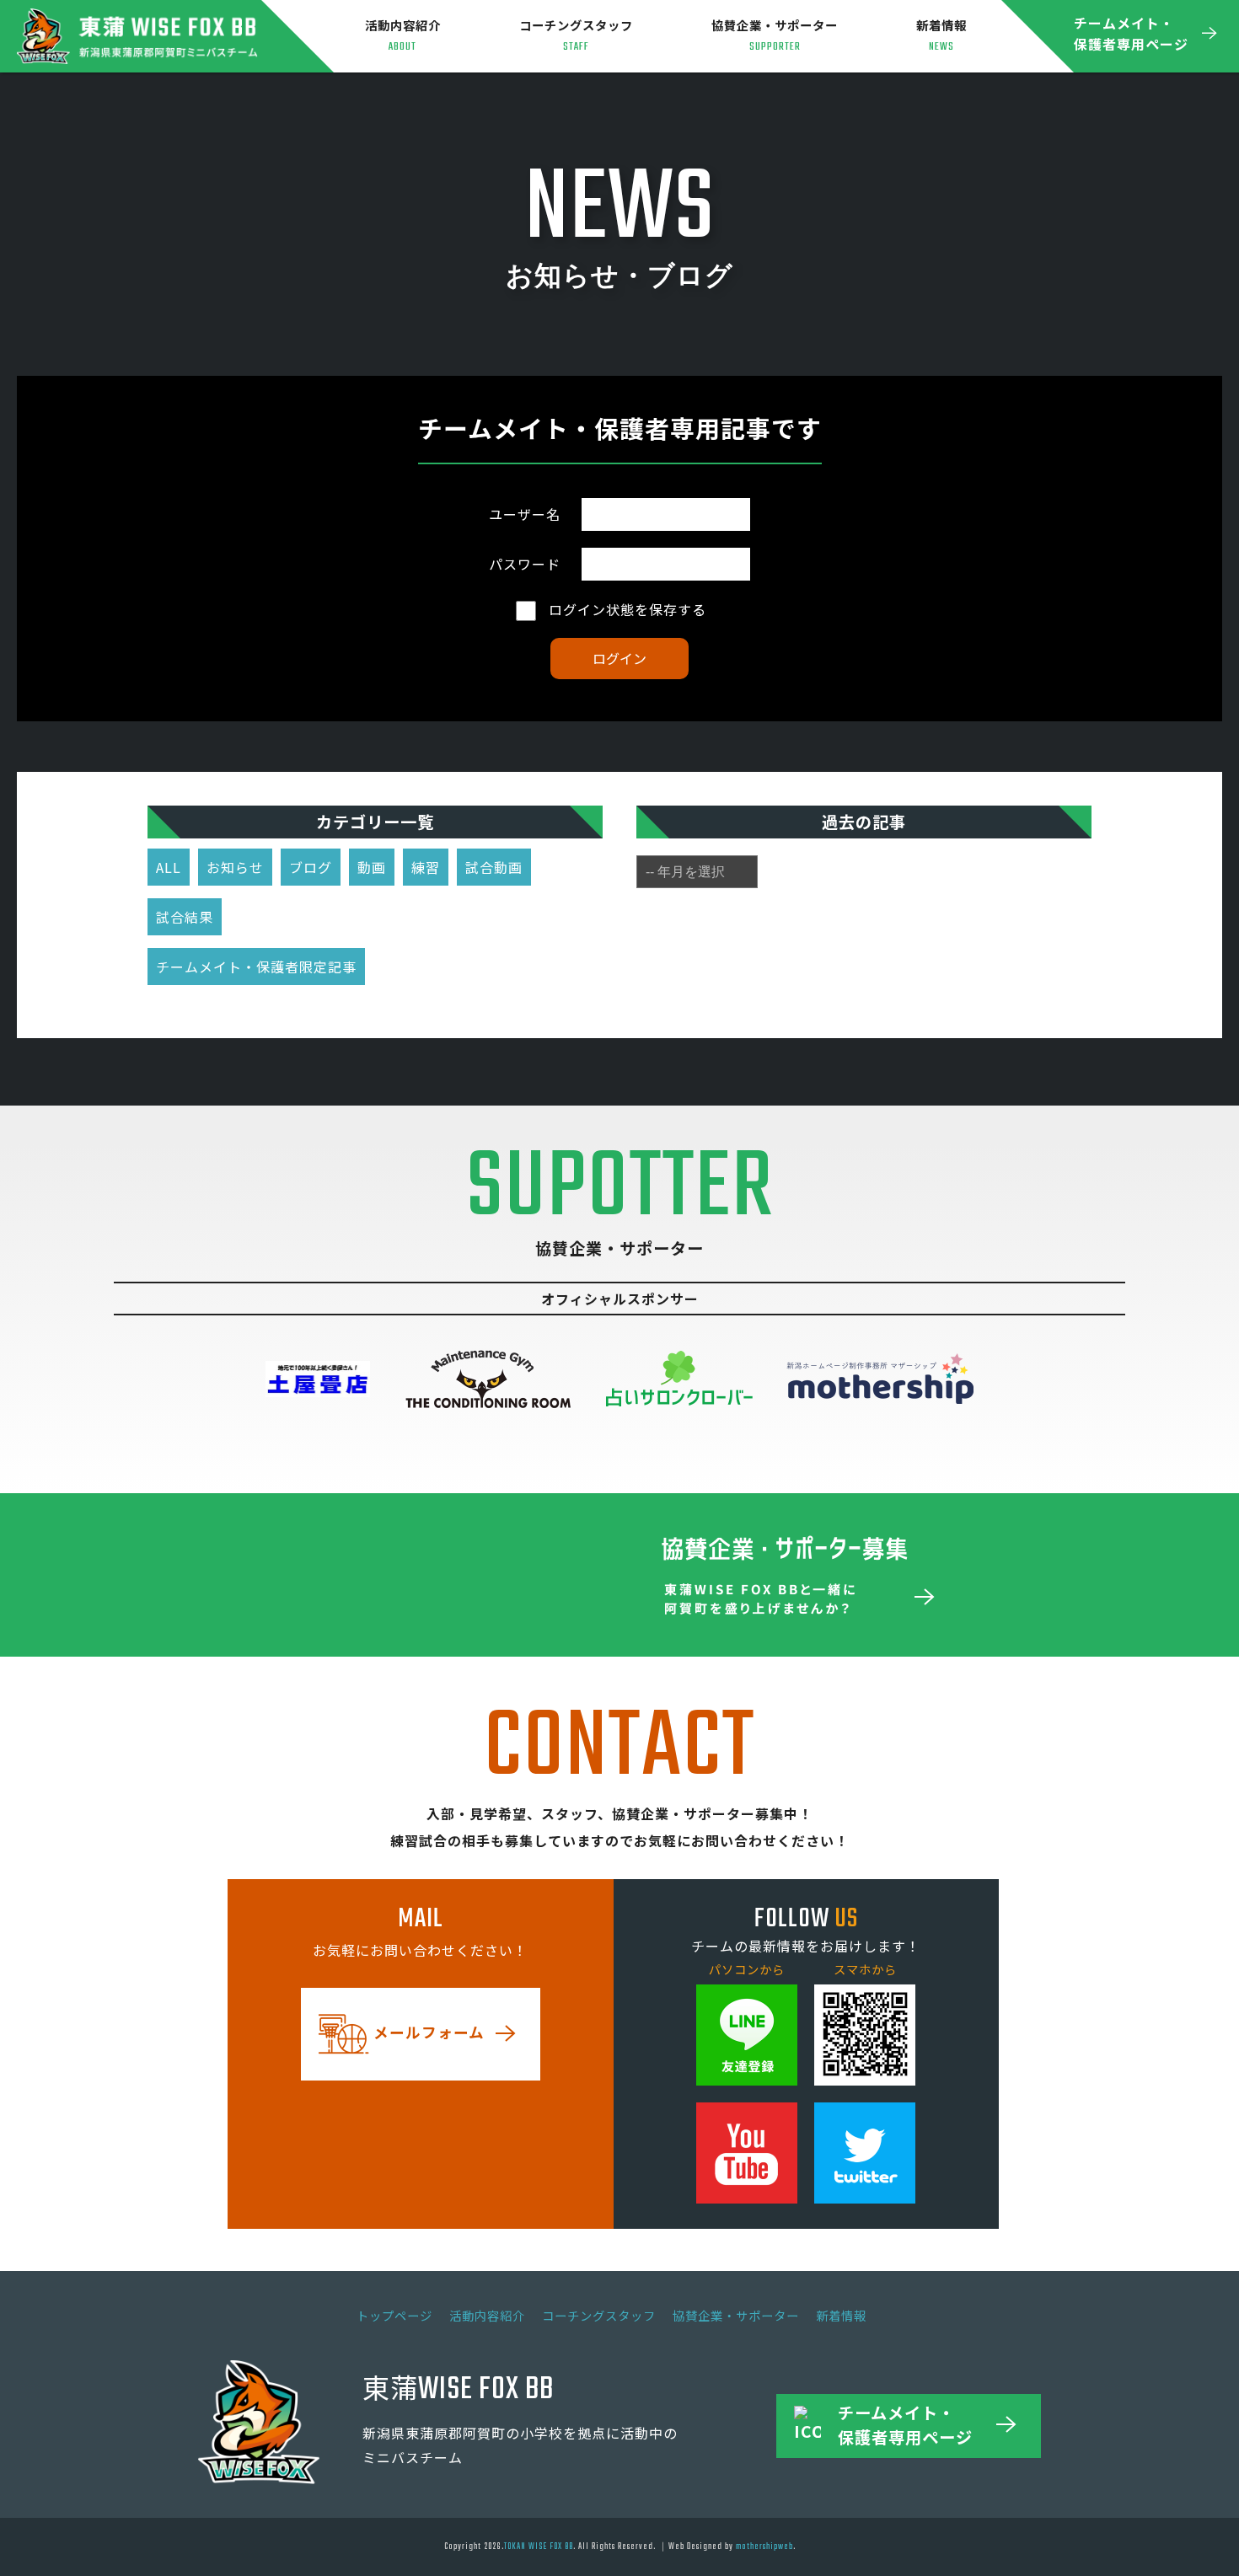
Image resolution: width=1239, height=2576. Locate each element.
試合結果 (185, 917)
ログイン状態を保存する (625, 609)
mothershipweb (764, 2547)
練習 (426, 867)
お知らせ (235, 867)
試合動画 (494, 867)
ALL (169, 867)
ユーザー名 (525, 514)
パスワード (525, 564)
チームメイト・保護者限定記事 (256, 967)
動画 (372, 867)
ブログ (311, 867)
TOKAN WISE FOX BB (539, 2547)
